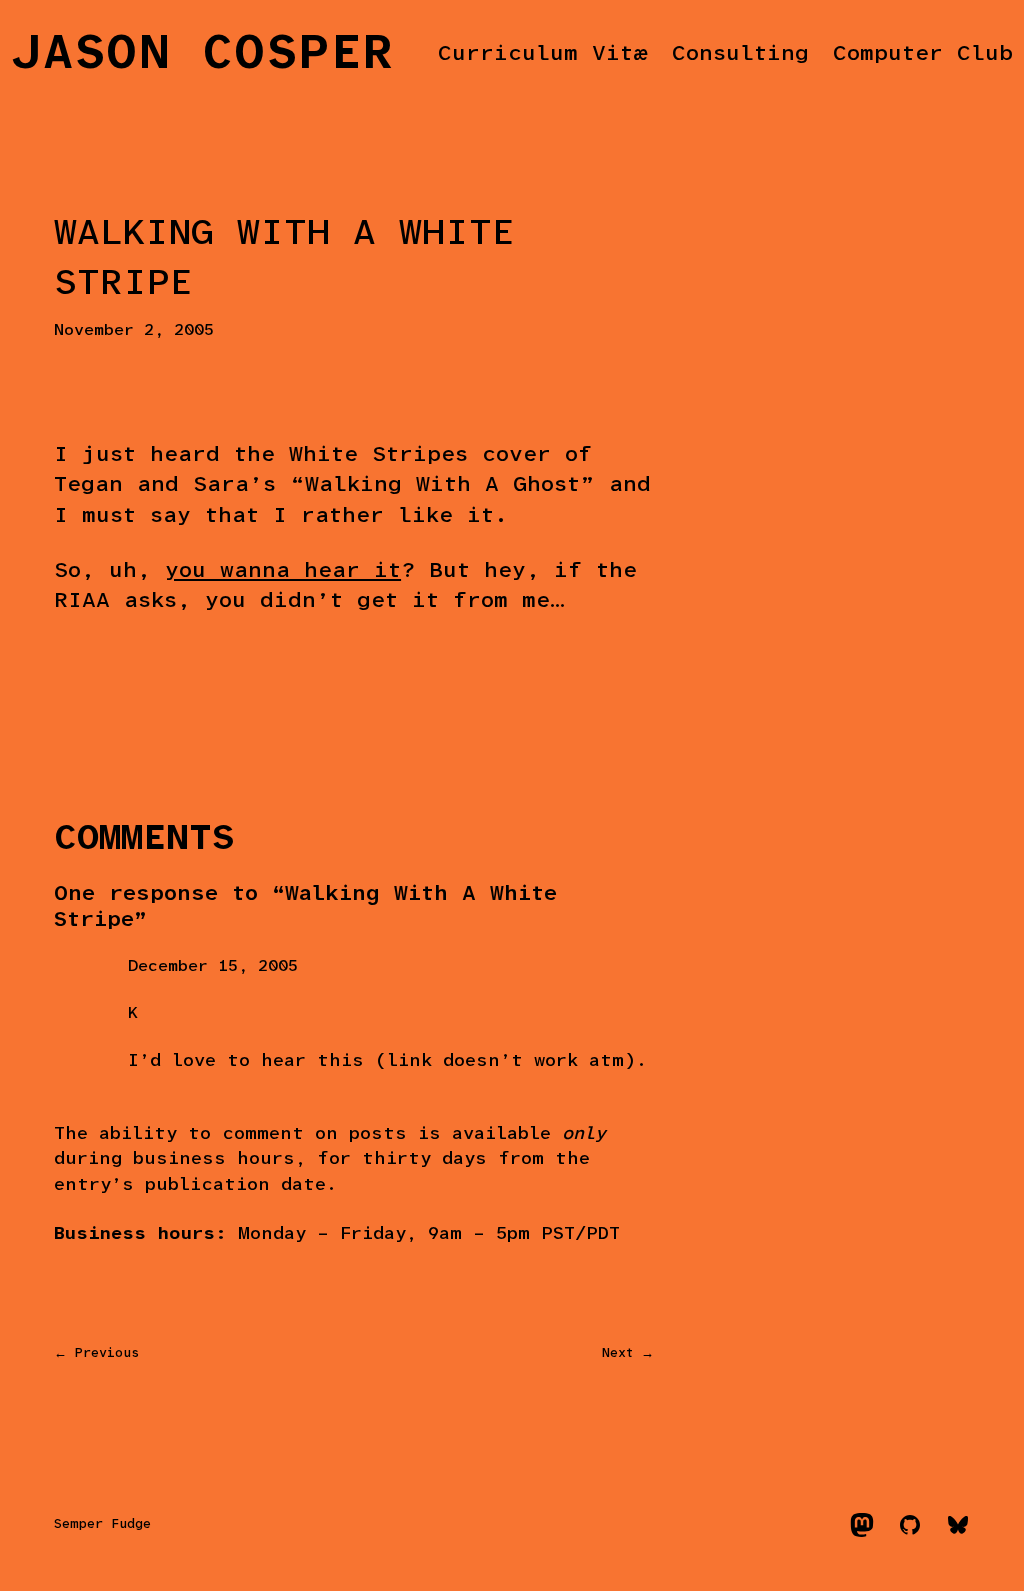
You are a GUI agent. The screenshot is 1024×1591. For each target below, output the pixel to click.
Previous (107, 1353)
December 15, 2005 (213, 966)
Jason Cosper (203, 55)
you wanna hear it (283, 571)
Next (617, 1353)
